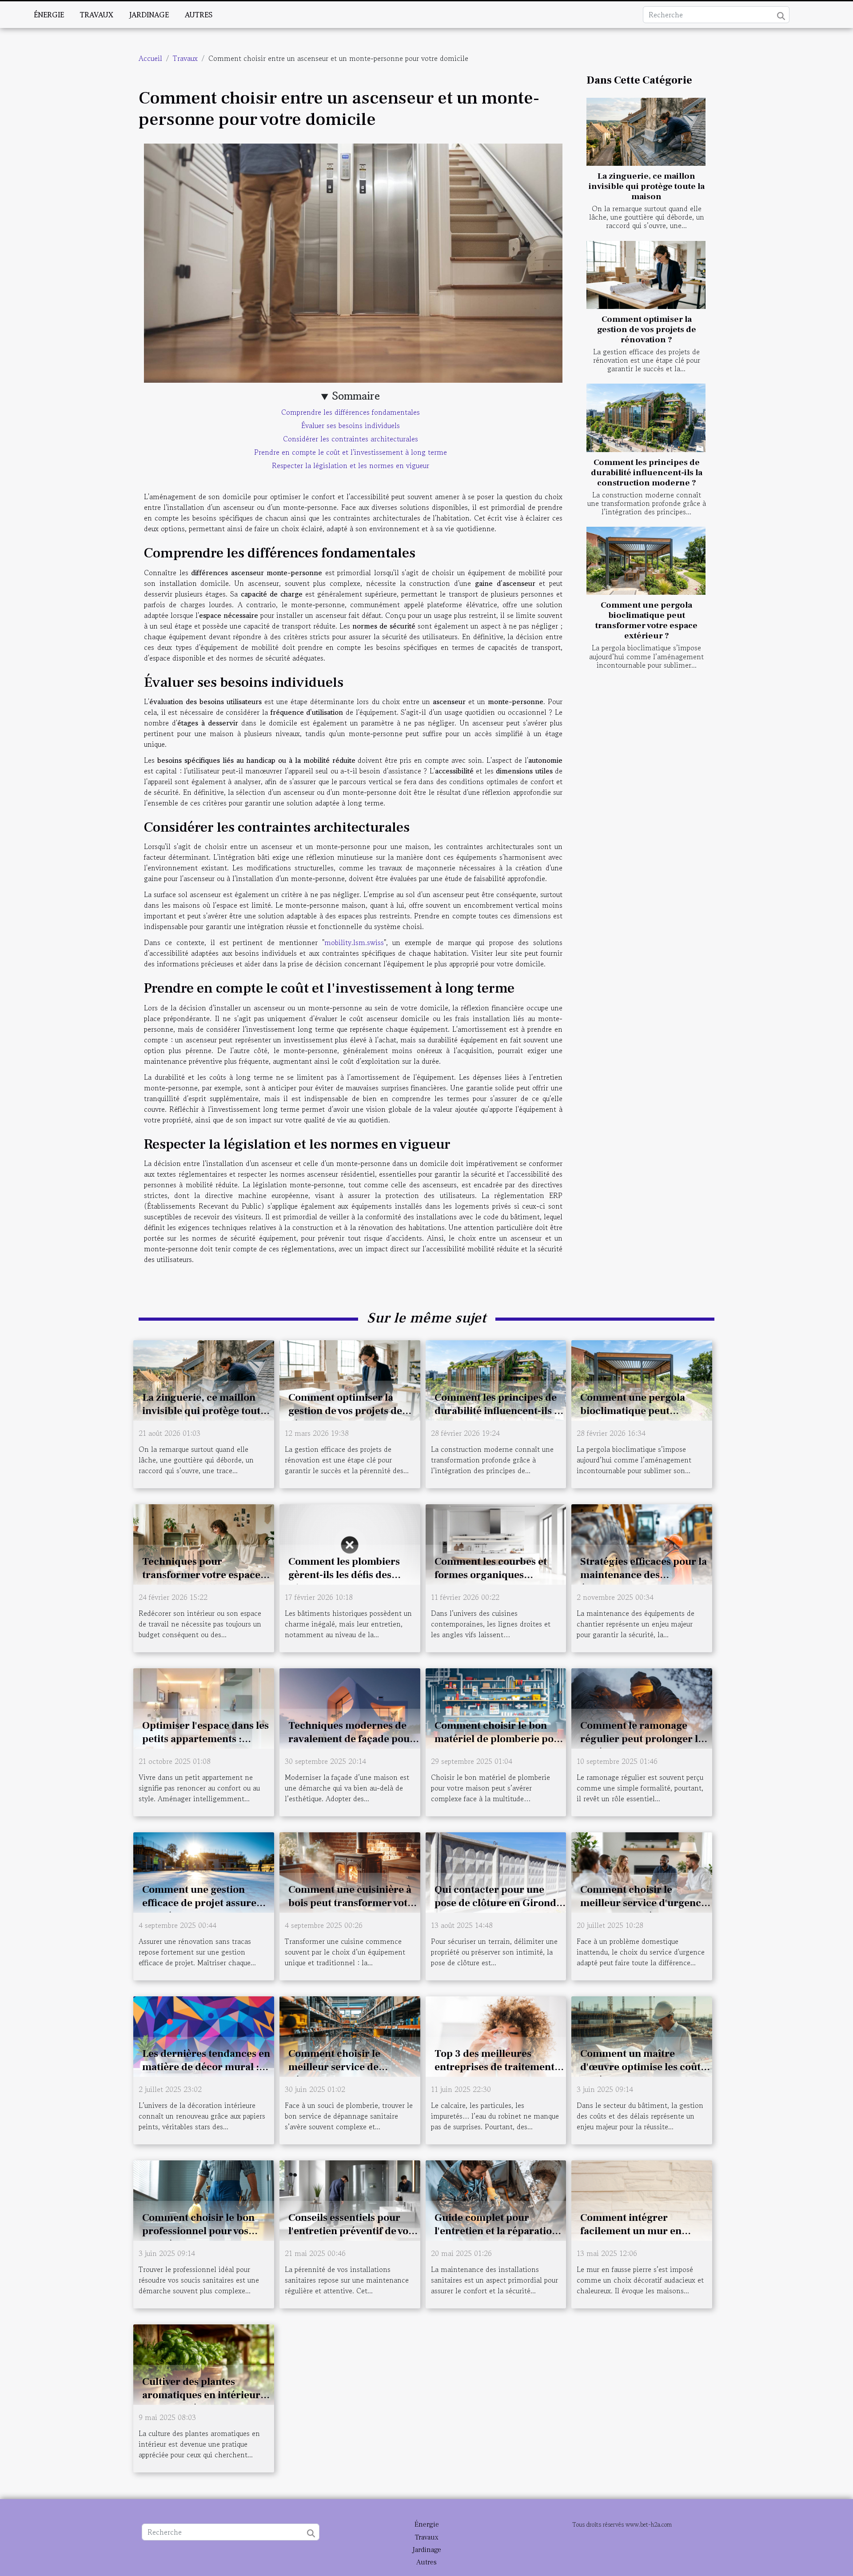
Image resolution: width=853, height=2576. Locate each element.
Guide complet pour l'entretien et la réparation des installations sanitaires (496, 2231)
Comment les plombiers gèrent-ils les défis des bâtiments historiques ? (344, 1575)
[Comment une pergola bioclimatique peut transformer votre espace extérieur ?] (646, 561)
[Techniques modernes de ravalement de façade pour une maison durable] (350, 1707)
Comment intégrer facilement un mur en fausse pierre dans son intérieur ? (632, 2238)
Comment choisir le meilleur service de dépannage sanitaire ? (340, 2067)
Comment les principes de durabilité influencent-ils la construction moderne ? (647, 473)
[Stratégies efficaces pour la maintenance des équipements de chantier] (642, 1543)
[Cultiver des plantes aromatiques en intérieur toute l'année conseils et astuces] (204, 2364)
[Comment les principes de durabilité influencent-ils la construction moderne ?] (646, 418)
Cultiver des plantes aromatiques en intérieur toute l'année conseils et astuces (201, 2402)
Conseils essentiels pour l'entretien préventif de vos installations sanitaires (351, 2231)
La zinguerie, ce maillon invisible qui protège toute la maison (647, 186)
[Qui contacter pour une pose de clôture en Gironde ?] (496, 1871)
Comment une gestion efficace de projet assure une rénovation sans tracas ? (205, 1910)
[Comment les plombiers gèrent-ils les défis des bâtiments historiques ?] (350, 1543)
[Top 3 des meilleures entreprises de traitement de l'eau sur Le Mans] (496, 2035)
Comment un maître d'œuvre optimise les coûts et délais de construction (643, 2067)
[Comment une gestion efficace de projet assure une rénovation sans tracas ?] (204, 1871)
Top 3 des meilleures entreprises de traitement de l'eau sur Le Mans (494, 2067)
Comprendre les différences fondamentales (351, 412)
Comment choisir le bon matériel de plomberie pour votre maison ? (500, 1739)
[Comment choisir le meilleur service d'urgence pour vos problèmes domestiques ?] (642, 1871)
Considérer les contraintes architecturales (351, 439)
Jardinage (149, 15)
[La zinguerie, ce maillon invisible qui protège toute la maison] (646, 132)
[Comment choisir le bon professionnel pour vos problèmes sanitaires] (204, 2199)
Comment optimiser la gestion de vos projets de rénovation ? (647, 329)
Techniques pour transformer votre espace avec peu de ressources (201, 1575)
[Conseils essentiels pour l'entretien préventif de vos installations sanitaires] (350, 2199)
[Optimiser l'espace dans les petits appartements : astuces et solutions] (204, 1707)
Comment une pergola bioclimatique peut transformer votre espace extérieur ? (646, 620)
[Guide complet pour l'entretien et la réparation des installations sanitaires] (496, 2199)
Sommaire (356, 396)
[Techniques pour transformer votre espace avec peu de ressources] (204, 1543)
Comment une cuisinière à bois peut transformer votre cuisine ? (353, 1903)
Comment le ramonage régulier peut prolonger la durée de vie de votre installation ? (642, 1746)
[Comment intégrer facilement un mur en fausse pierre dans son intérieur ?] (642, 2199)
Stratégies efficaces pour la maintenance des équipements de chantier (644, 1575)
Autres (199, 15)
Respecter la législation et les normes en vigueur (351, 465)
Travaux (97, 15)
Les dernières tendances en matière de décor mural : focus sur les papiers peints (206, 2067)
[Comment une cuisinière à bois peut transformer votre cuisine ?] (350, 1871)
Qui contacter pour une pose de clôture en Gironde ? (498, 1903)
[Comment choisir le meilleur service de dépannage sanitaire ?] (350, 2035)
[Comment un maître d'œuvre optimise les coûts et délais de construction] (642, 2035)
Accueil (150, 58)
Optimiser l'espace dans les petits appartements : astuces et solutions (205, 1739)
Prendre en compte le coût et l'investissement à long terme (351, 452)
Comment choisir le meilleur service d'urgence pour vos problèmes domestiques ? (643, 1910)
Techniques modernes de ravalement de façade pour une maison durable (351, 1739)
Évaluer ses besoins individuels (351, 425)
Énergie (49, 15)
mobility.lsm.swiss (354, 942)
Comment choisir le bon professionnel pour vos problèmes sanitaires (198, 2231)
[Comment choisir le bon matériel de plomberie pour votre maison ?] (496, 1707)
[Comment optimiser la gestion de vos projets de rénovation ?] (646, 275)
